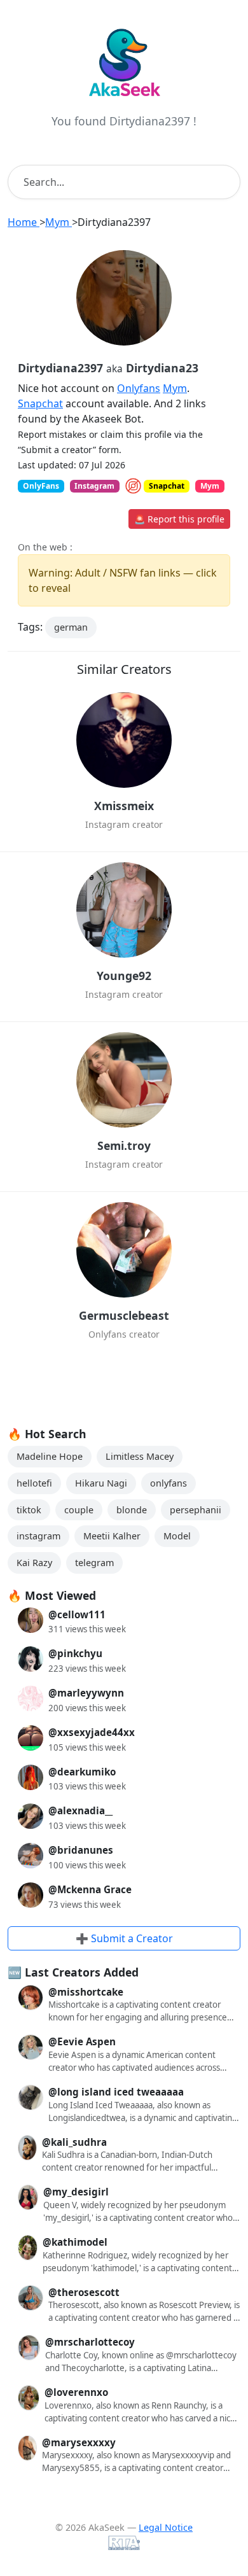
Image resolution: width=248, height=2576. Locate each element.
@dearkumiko (82, 1772)
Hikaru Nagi (101, 1483)
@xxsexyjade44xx (92, 1732)
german (71, 627)
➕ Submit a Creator (124, 1938)
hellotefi (34, 1483)
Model (177, 1536)
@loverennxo (76, 2392)
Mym (175, 388)
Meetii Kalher (112, 1536)
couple (79, 1510)
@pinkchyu (75, 1653)
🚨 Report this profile (179, 519)
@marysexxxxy (79, 2442)
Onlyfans (139, 388)
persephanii (196, 1510)
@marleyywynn (86, 1693)
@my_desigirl (76, 2192)
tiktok (29, 1510)
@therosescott (84, 2292)
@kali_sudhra (74, 2142)
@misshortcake (86, 1992)
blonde (132, 1510)
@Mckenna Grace (90, 1889)
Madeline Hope (50, 1456)
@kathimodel (75, 2242)
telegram (94, 1563)
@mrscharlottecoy (90, 2342)
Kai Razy (34, 1563)
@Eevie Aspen (82, 2041)
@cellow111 (77, 1614)
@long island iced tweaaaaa (116, 2092)
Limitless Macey (140, 1456)
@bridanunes (81, 1850)
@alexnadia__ (80, 1810)
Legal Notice (166, 2527)
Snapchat (40, 403)
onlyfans (169, 1483)
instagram (38, 1536)
